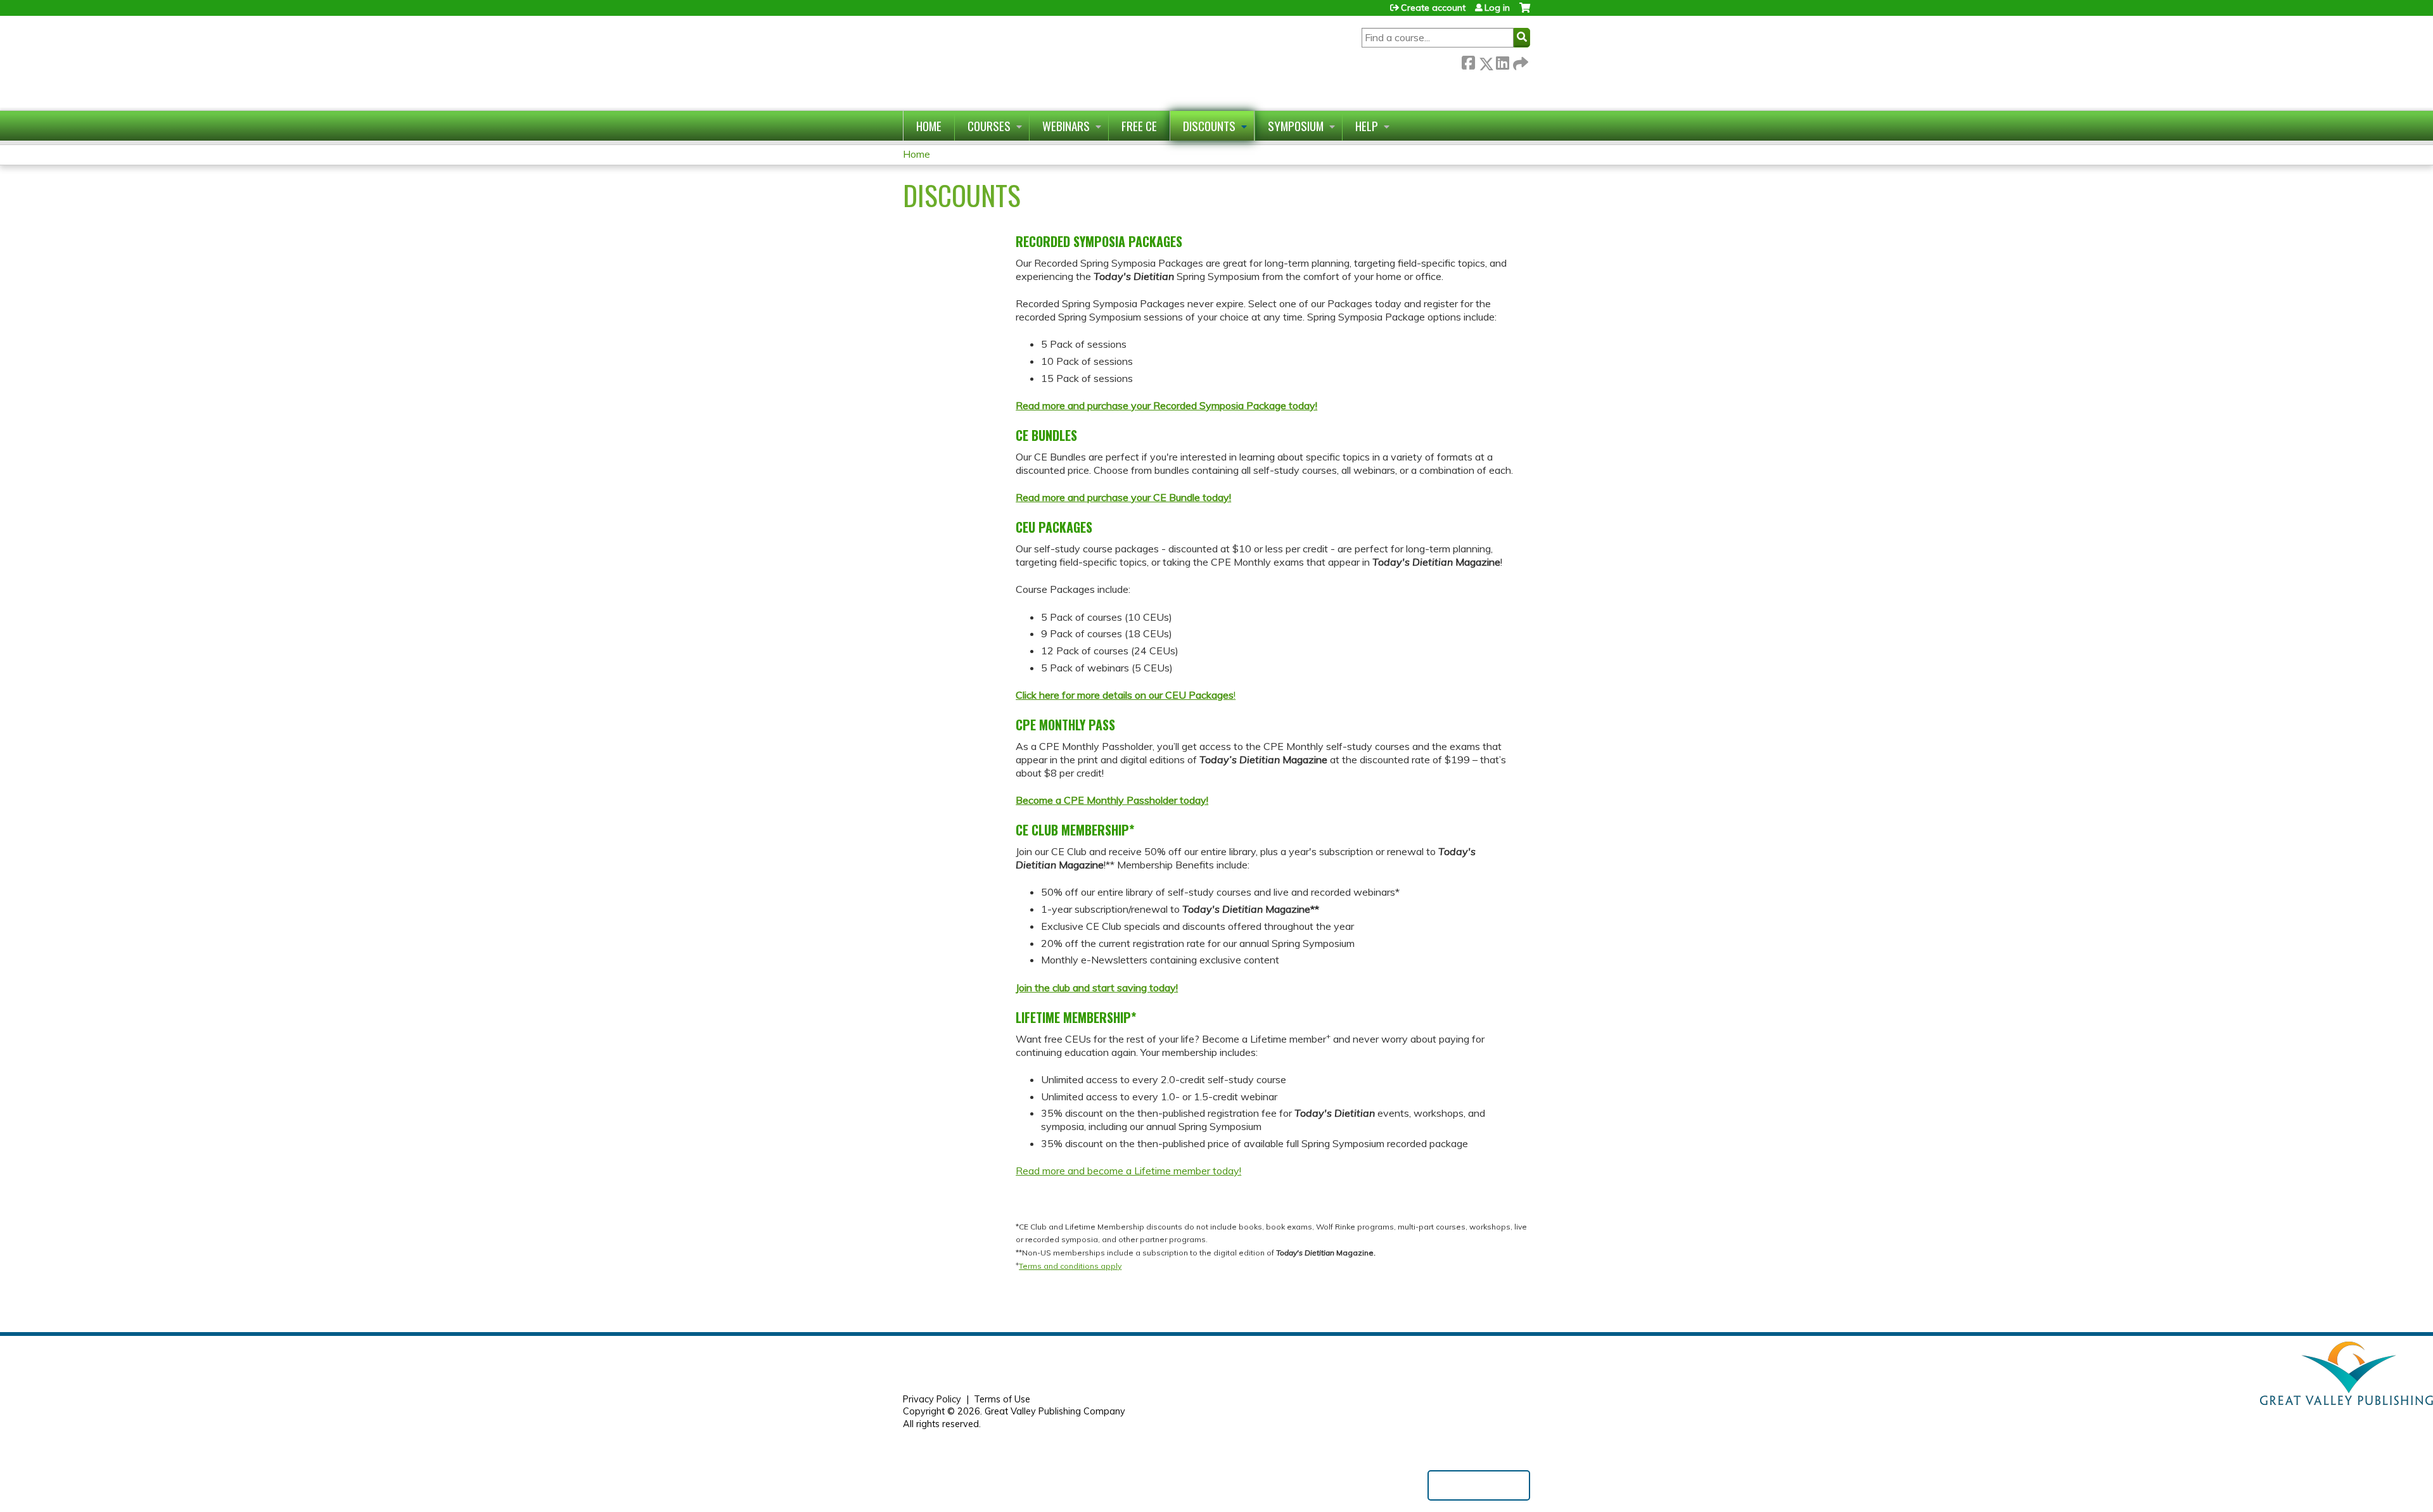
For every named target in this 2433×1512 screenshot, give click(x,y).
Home (929, 126)
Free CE (1139, 126)
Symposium (1296, 126)
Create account (1433, 8)
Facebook (1468, 61)
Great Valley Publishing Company (1055, 1411)
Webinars (1066, 126)
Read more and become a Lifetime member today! (1128, 1171)
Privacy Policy (932, 1399)
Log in (1497, 8)
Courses (989, 126)
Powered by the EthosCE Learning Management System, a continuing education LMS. (1479, 1485)
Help (1367, 126)
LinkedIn (1502, 61)
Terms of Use (1002, 1399)
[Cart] (1525, 12)
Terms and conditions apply (1070, 1266)
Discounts (1209, 126)
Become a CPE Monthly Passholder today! (1112, 800)
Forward (1519, 61)
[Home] (1035, 63)
